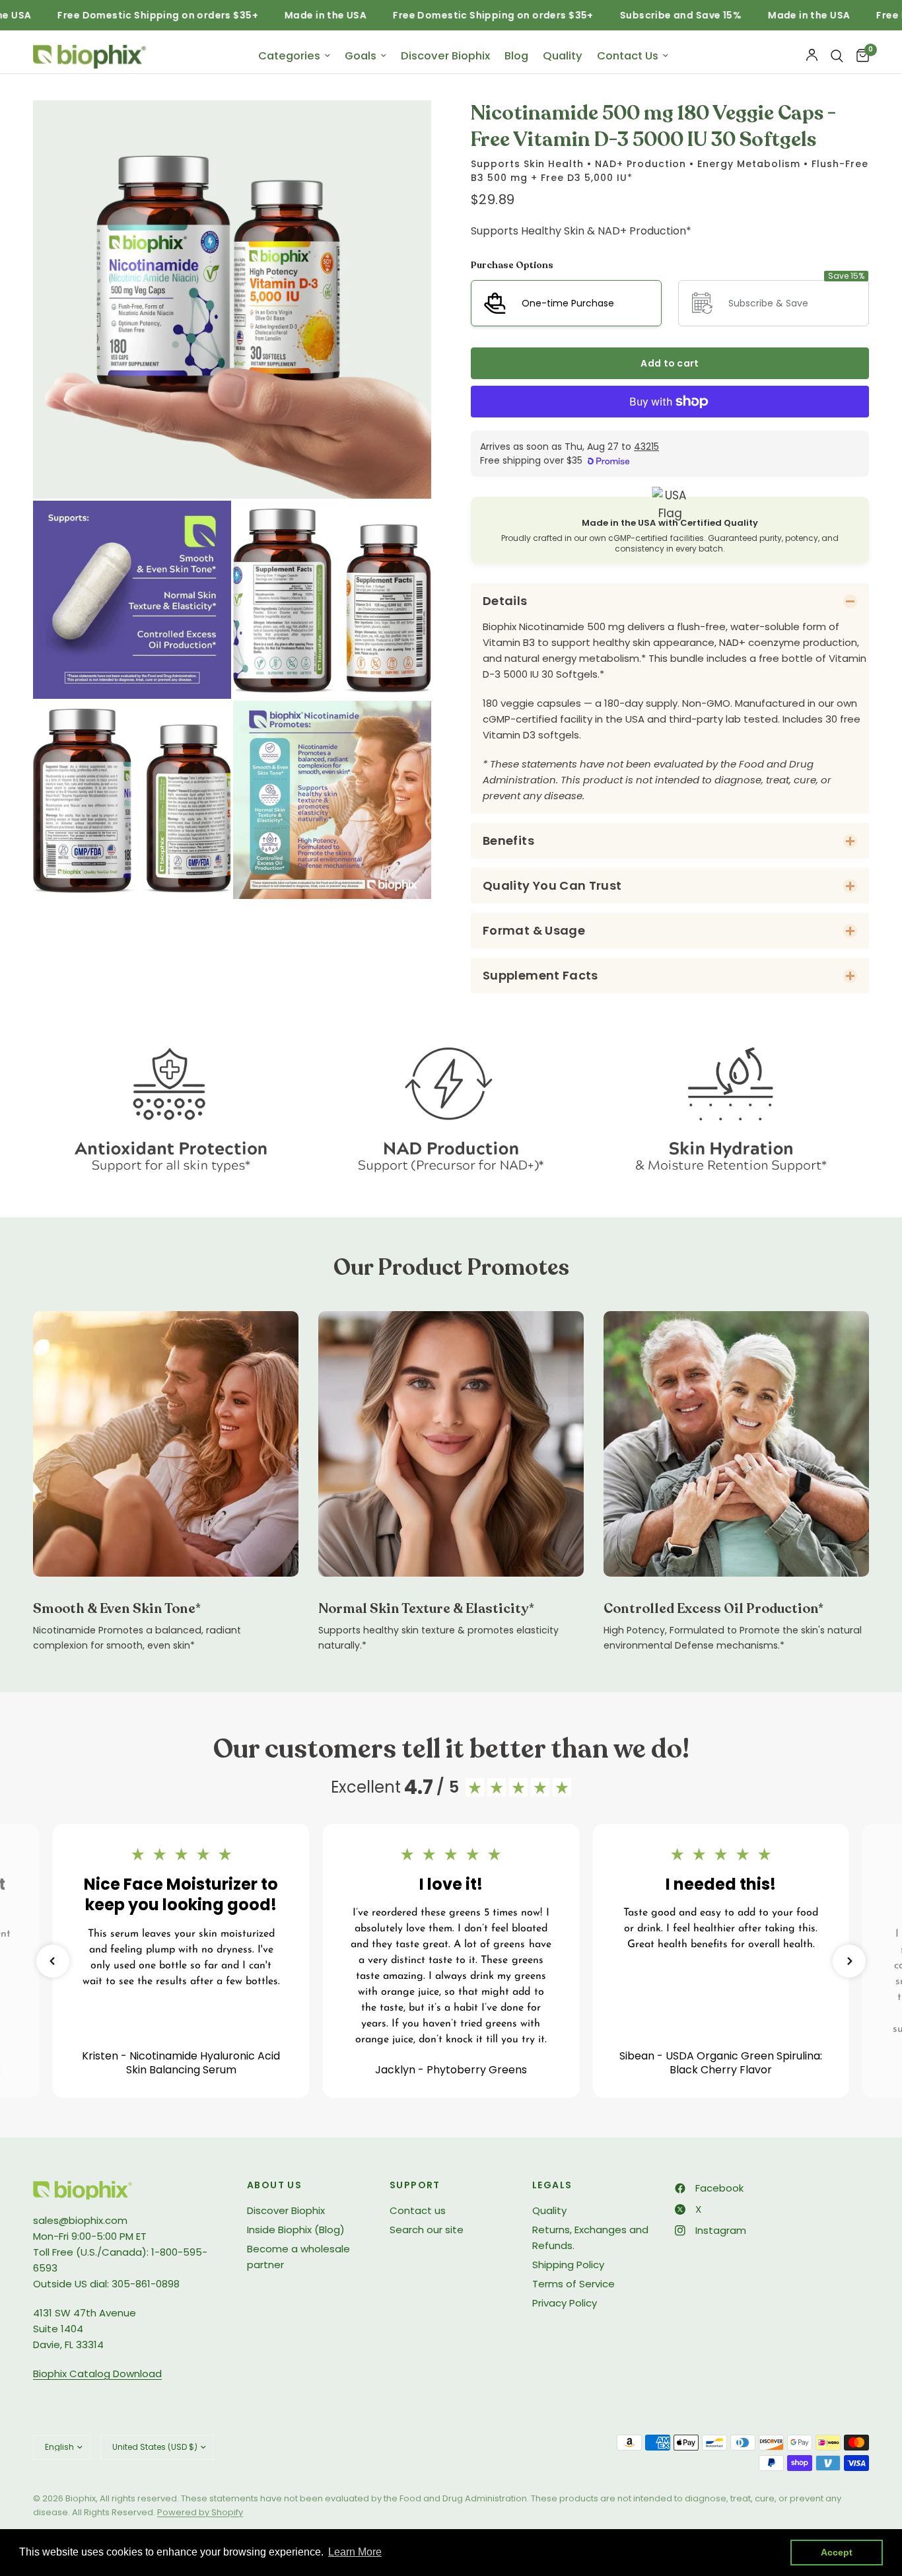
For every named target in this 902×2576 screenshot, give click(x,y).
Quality (563, 56)
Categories (289, 56)
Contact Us (628, 56)
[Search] (837, 56)
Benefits (508, 841)
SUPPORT (415, 2185)
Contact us (418, 2210)
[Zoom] (403, 128)
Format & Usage (534, 930)
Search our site (427, 2230)
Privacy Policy (565, 2303)
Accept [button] (837, 2552)
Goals (361, 56)
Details (505, 601)
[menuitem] (294, 56)
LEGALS (552, 2185)
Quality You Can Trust (552, 885)
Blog (516, 56)
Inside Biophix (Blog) (296, 2230)
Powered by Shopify (200, 2512)
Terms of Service (573, 2284)
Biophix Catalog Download (97, 2374)
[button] (53, 1961)
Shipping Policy (568, 2265)
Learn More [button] (355, 2552)
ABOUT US (274, 2185)
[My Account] (812, 56)
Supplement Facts (540, 975)
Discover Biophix (445, 56)
